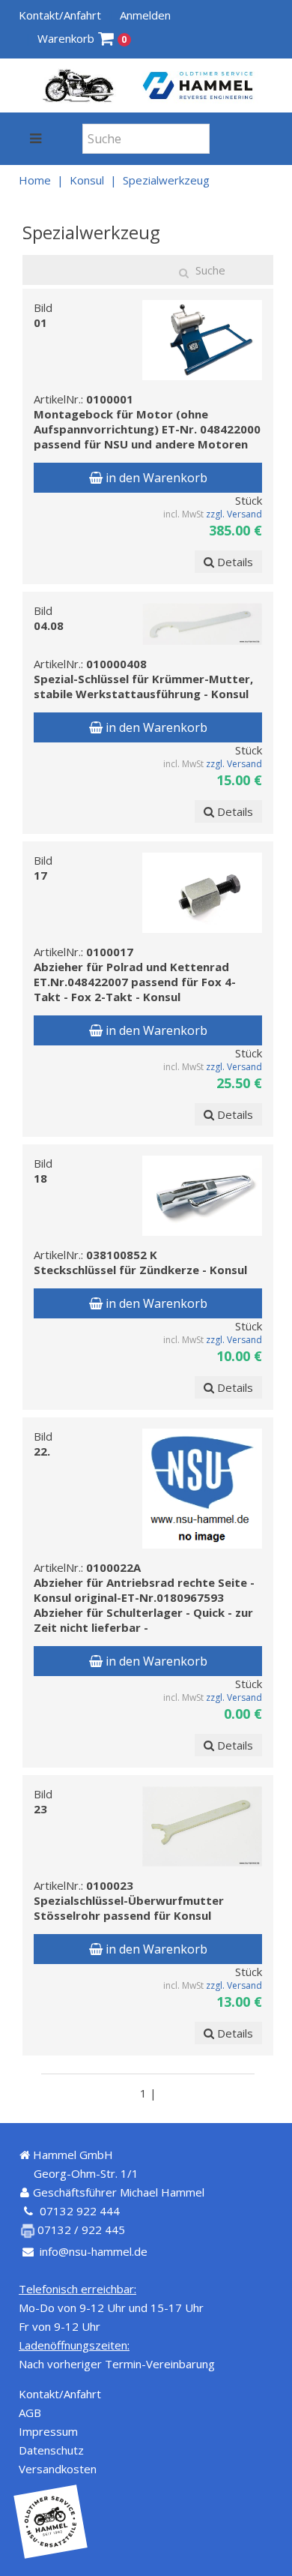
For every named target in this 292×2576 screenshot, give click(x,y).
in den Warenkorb (155, 478)
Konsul (87, 180)
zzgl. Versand (234, 514)
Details (234, 562)
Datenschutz (51, 2450)
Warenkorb (82, 38)
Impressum (48, 2431)
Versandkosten (58, 2469)
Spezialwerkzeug (166, 180)
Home (35, 180)
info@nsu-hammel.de (94, 2251)
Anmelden (145, 15)
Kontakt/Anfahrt (60, 15)
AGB (30, 2413)
